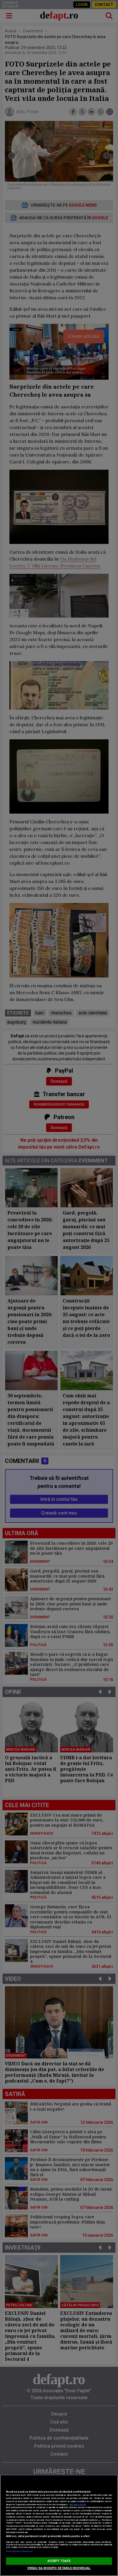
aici (99, 2520)
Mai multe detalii (78, 2505)
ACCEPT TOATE (59, 2561)
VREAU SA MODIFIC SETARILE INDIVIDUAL (59, 2568)
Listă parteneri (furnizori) (19, 2551)
